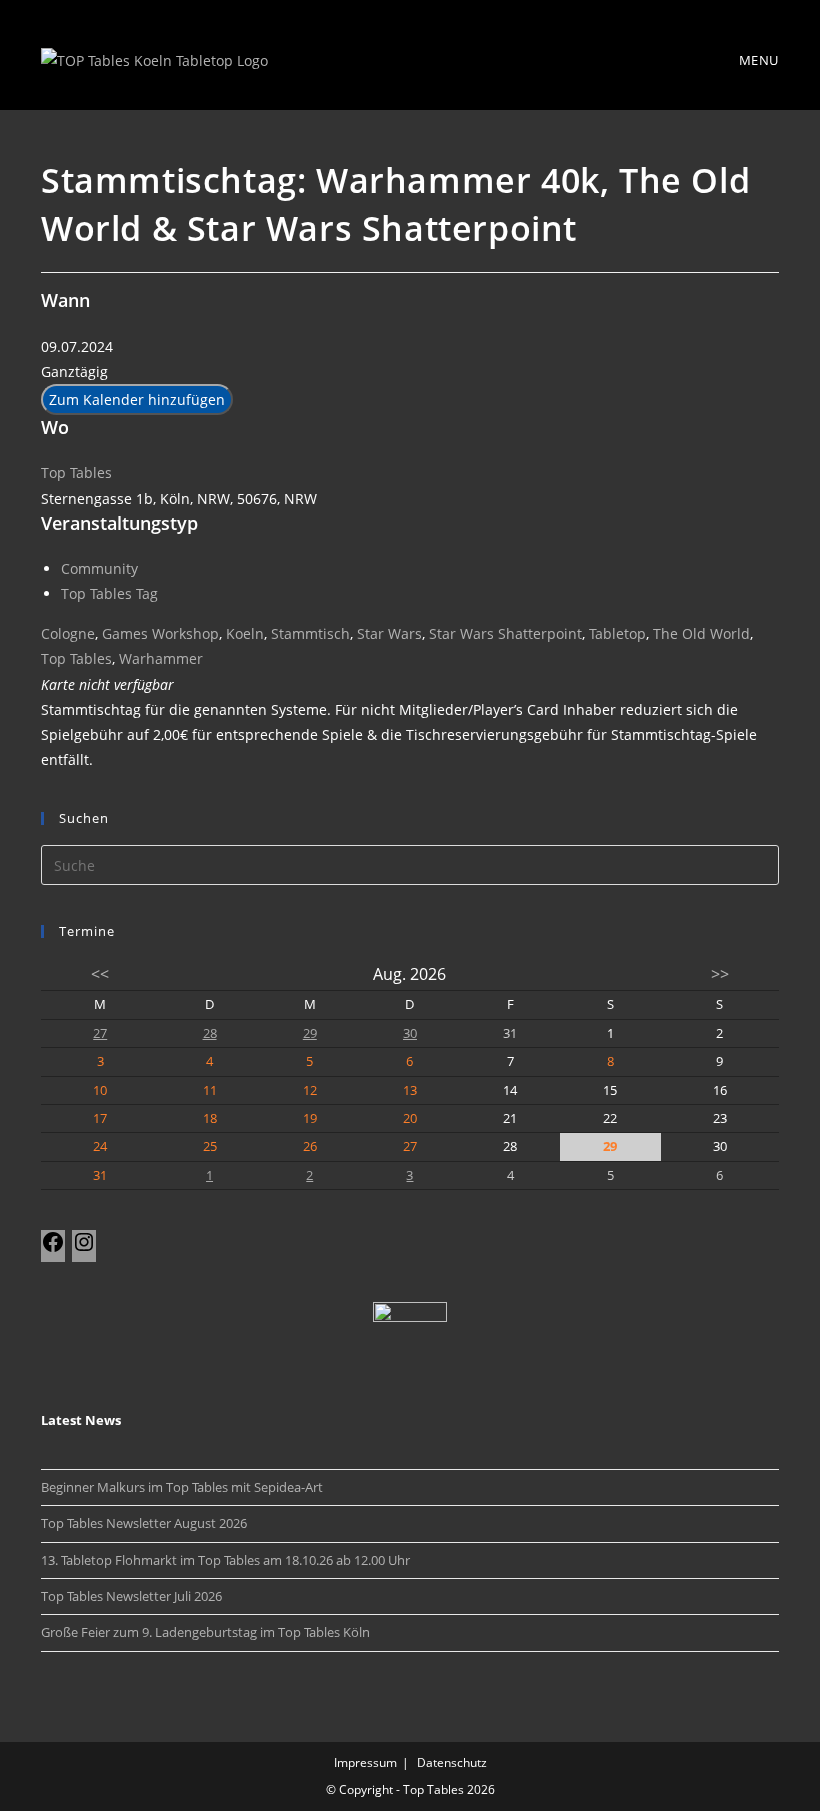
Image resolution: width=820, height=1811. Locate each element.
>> (720, 974)
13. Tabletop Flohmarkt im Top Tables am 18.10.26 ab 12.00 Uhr (225, 1560)
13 (410, 1090)
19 (310, 1118)
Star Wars (389, 633)
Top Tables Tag (109, 593)
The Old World (701, 633)
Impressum (365, 1762)
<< (100, 974)
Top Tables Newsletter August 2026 (144, 1523)
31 (100, 1175)
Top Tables (76, 472)
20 (410, 1118)
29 (310, 1033)
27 (100, 1033)
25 (210, 1146)
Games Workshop (160, 633)
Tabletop (617, 633)
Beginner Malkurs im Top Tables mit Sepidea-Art (182, 1487)
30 (410, 1033)
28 (210, 1033)
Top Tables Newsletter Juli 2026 (131, 1596)
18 (210, 1118)
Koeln (245, 633)
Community (99, 568)
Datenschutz (452, 1762)
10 (100, 1090)
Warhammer (161, 658)
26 (310, 1146)
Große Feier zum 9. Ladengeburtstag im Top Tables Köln (205, 1632)
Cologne (68, 633)
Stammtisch (310, 633)
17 (100, 1118)
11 (210, 1090)
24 (100, 1146)
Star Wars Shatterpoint (505, 633)
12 (310, 1090)
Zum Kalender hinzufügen (137, 399)
